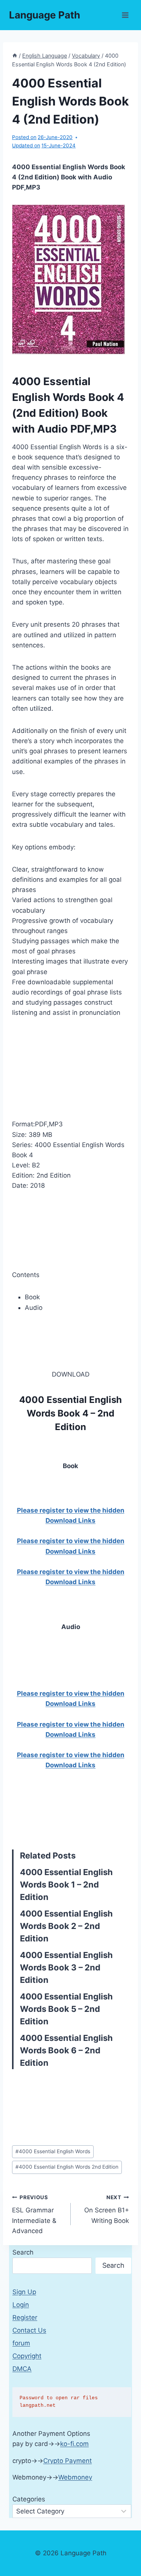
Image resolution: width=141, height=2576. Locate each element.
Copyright (27, 2356)
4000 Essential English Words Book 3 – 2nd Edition (66, 1967)
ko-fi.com (74, 2444)
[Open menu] (125, 15)
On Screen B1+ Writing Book (107, 2209)
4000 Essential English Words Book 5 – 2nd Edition (66, 2009)
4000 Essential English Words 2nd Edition (67, 2167)
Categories (29, 2499)
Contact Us (29, 2330)
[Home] (15, 56)
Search (23, 2252)
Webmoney (75, 2477)
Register (25, 2317)
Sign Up (24, 2292)
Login (21, 2305)
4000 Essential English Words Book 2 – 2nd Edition (66, 1926)
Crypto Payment (67, 2461)
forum (21, 2343)
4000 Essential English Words (53, 2151)
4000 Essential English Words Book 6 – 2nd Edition (66, 2050)
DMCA (22, 2369)
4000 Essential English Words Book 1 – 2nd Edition (66, 1885)
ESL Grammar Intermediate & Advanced (34, 2214)
